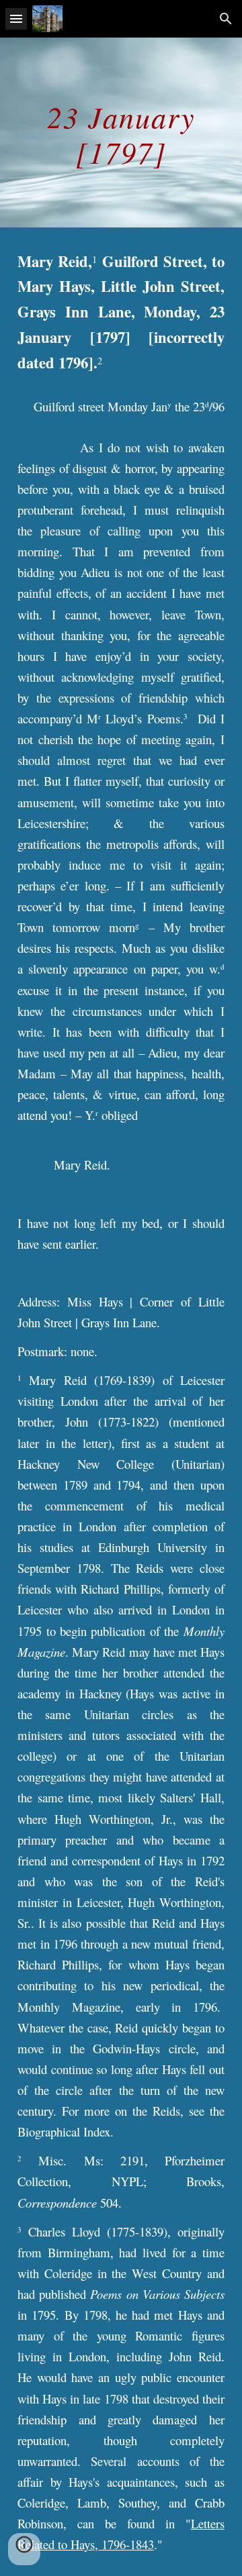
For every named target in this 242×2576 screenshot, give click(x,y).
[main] (121, 133)
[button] (16, 18)
